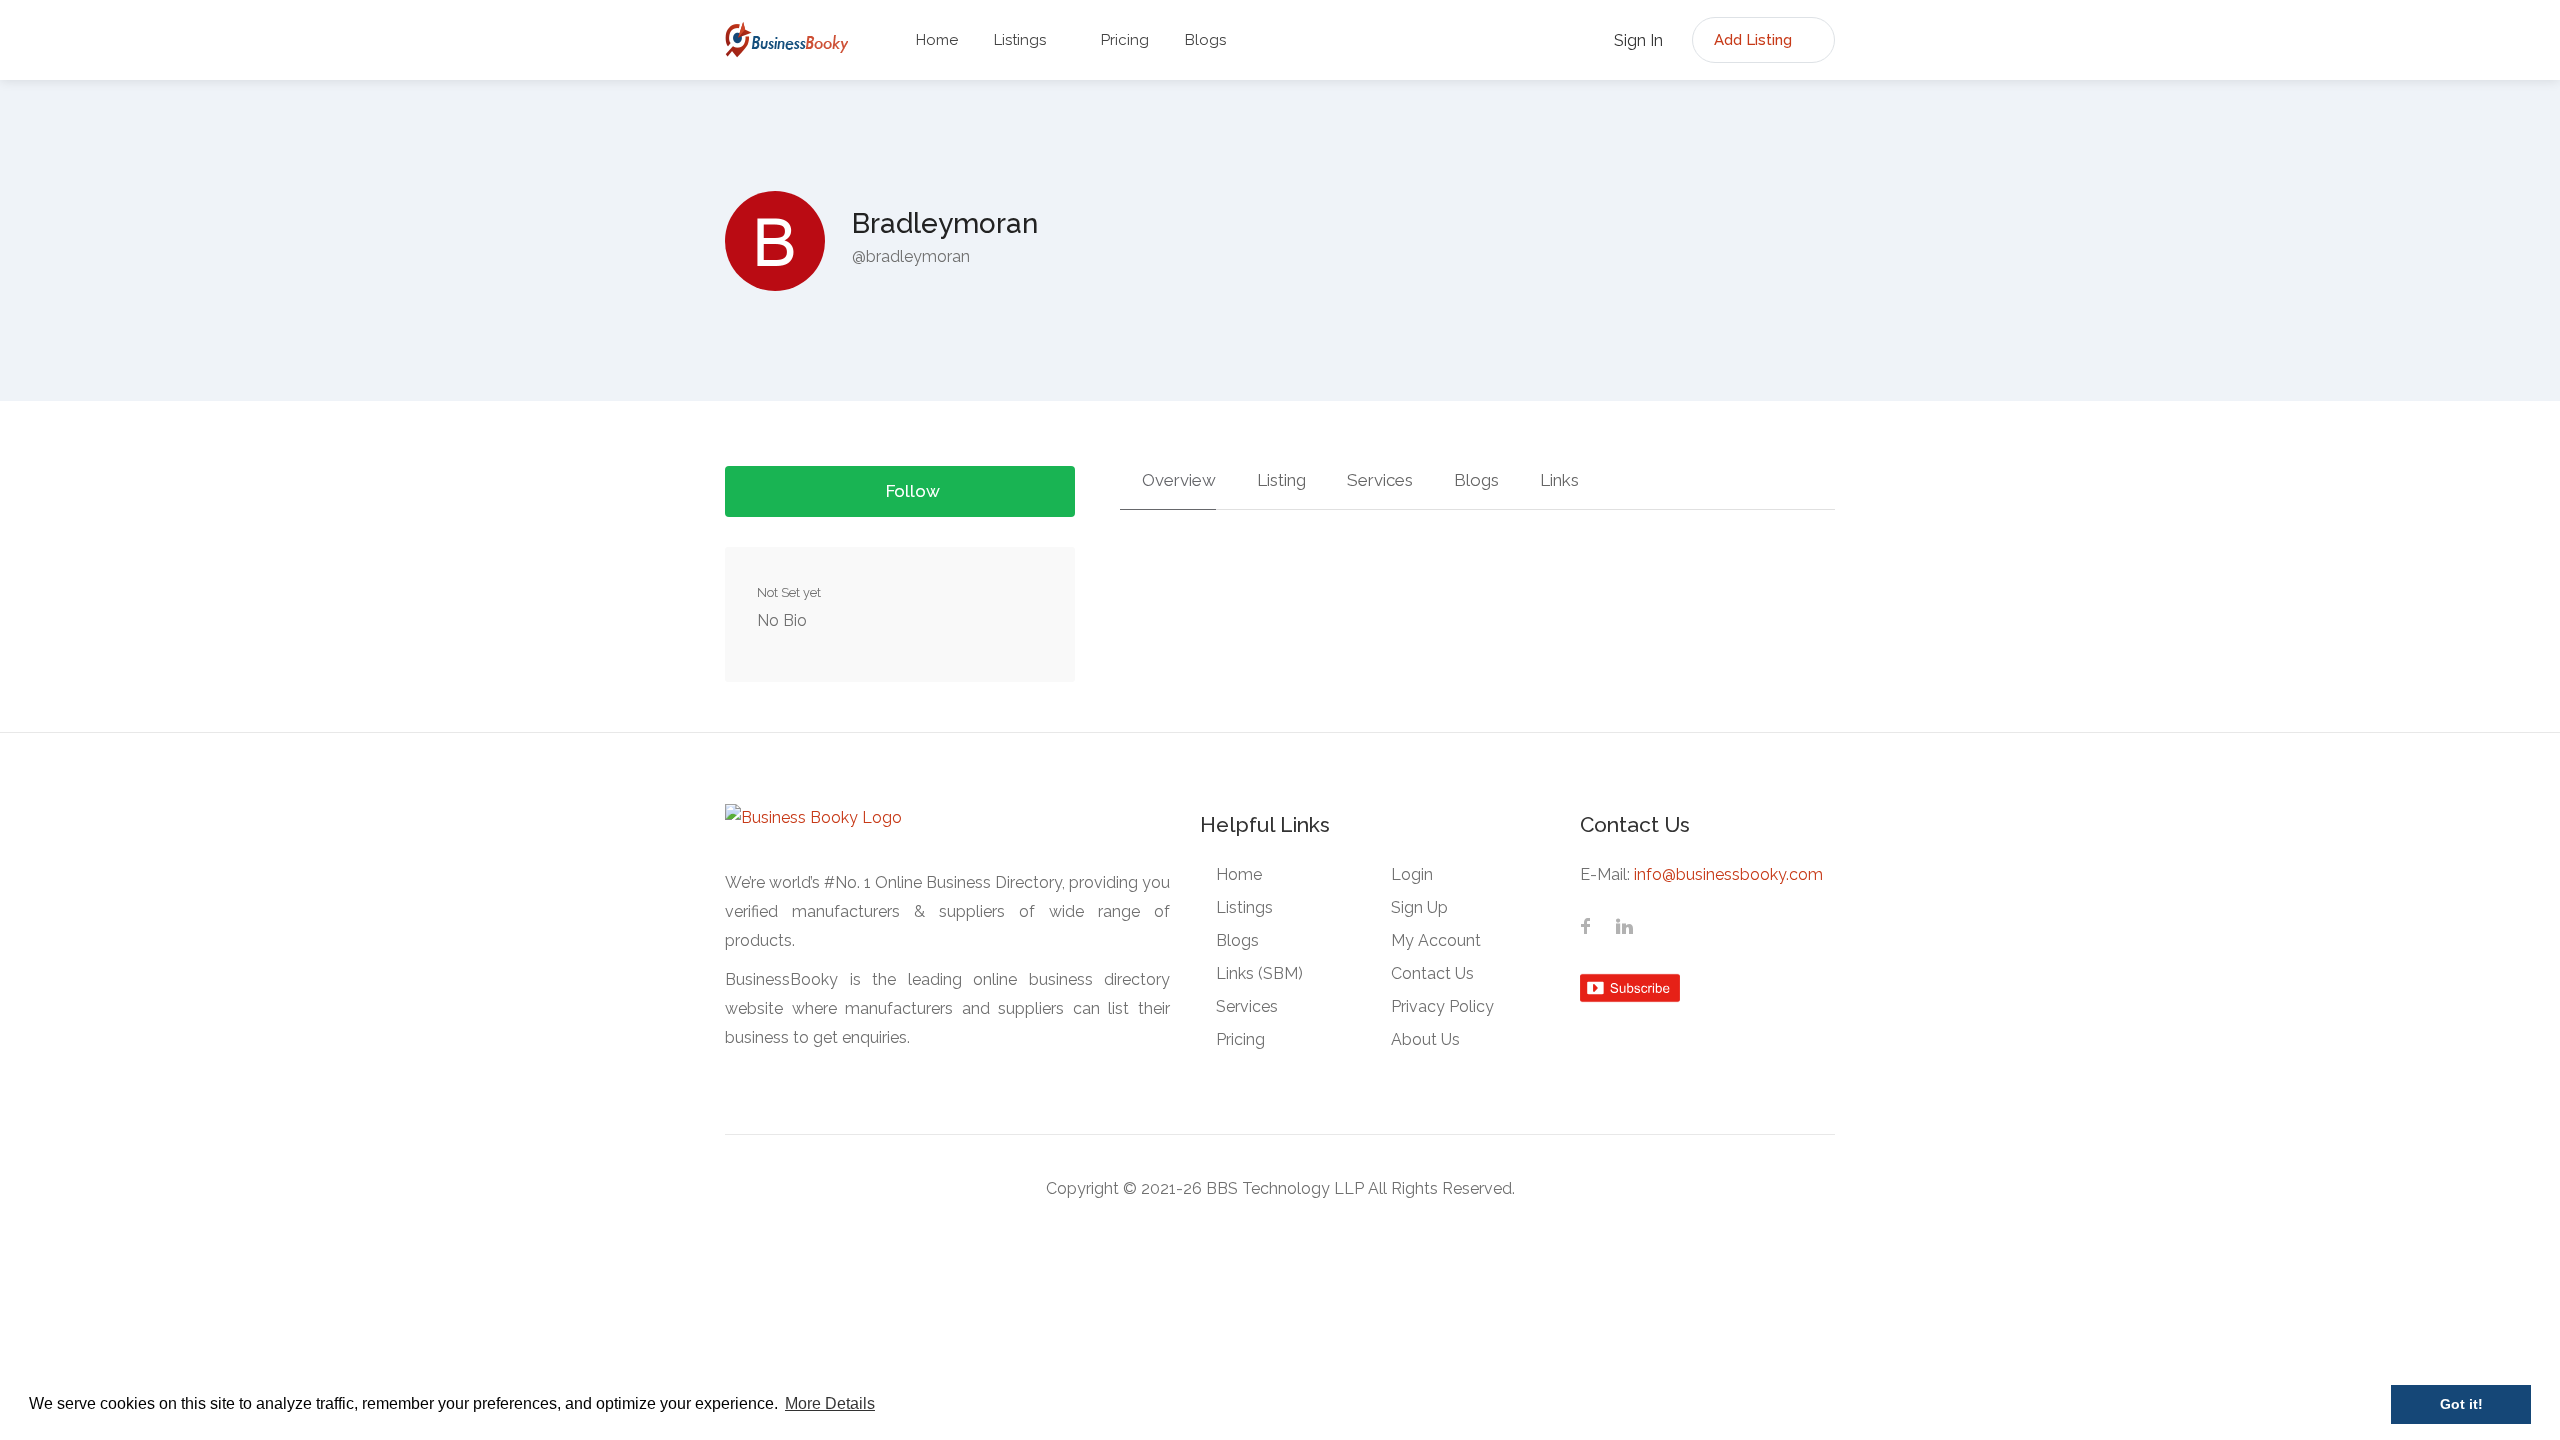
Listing (1279, 480)
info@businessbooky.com (1728, 874)
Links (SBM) (1259, 973)
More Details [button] (830, 1403)
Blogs (1205, 40)
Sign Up (1419, 907)
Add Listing (1755, 40)
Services (1378, 480)
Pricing (1125, 40)
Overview (1177, 480)
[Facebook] (1586, 928)
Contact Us (1432, 973)
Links (1557, 480)
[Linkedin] (1624, 928)
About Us (1425, 1039)
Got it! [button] (2461, 1404)
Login (1412, 874)
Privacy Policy (1442, 1006)
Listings (1020, 40)
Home (937, 40)
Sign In (1636, 40)
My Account (1436, 940)
